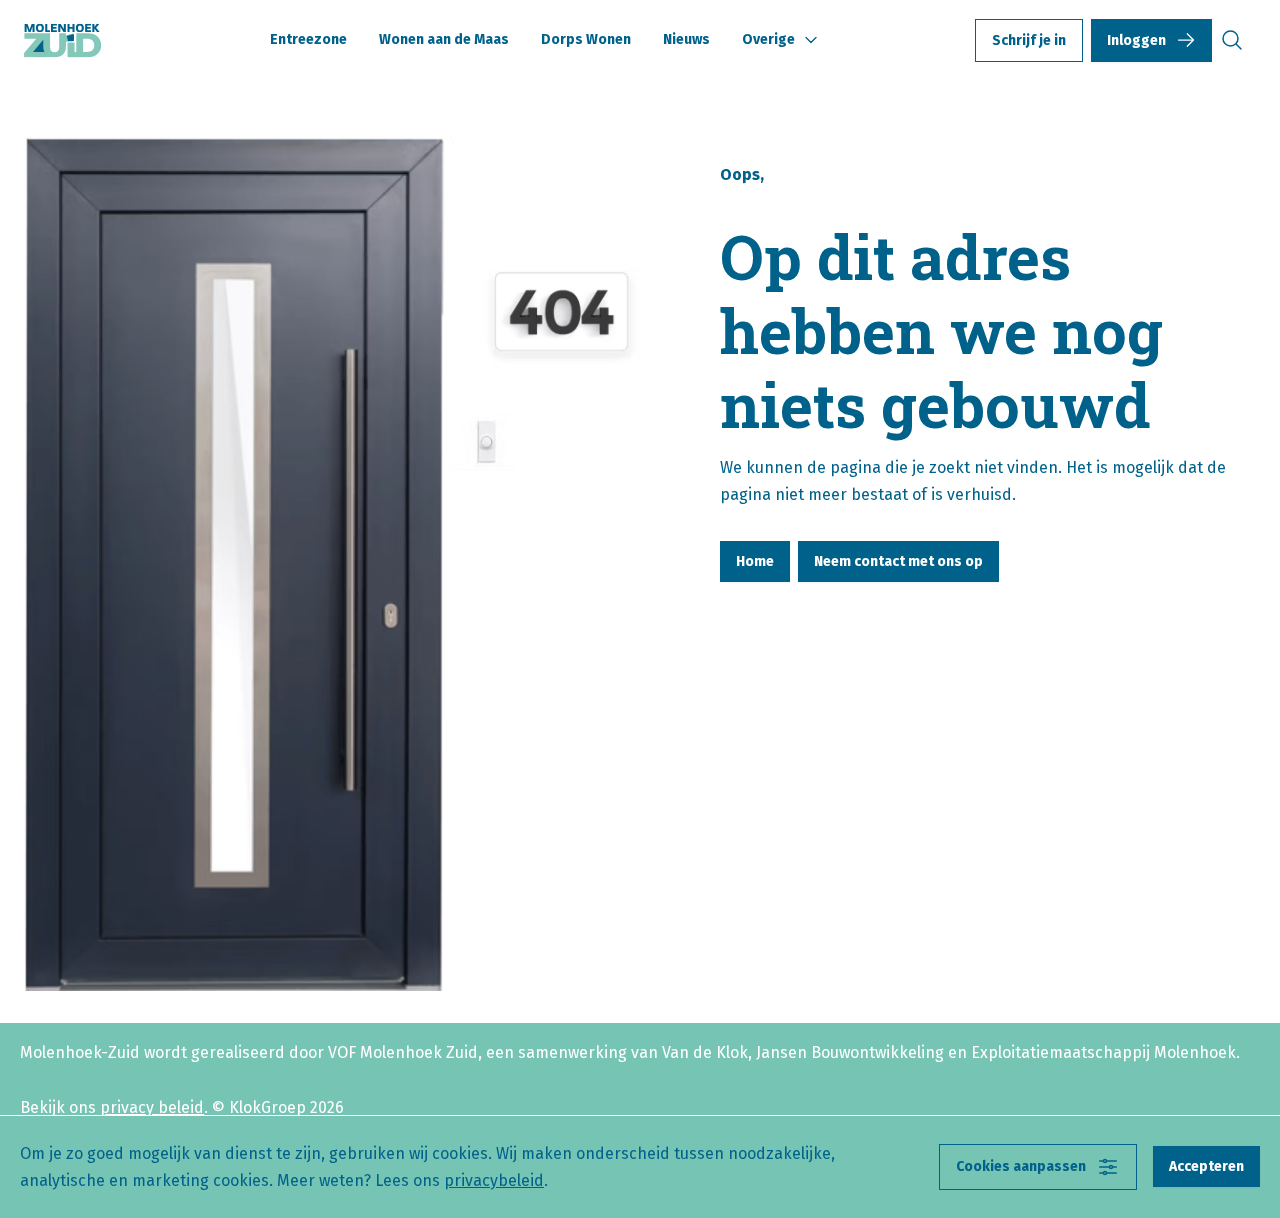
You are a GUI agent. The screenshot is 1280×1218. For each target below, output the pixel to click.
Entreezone (308, 39)
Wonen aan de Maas (444, 39)
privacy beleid (152, 1107)
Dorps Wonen (586, 39)
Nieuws (686, 39)
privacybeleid (494, 1180)
